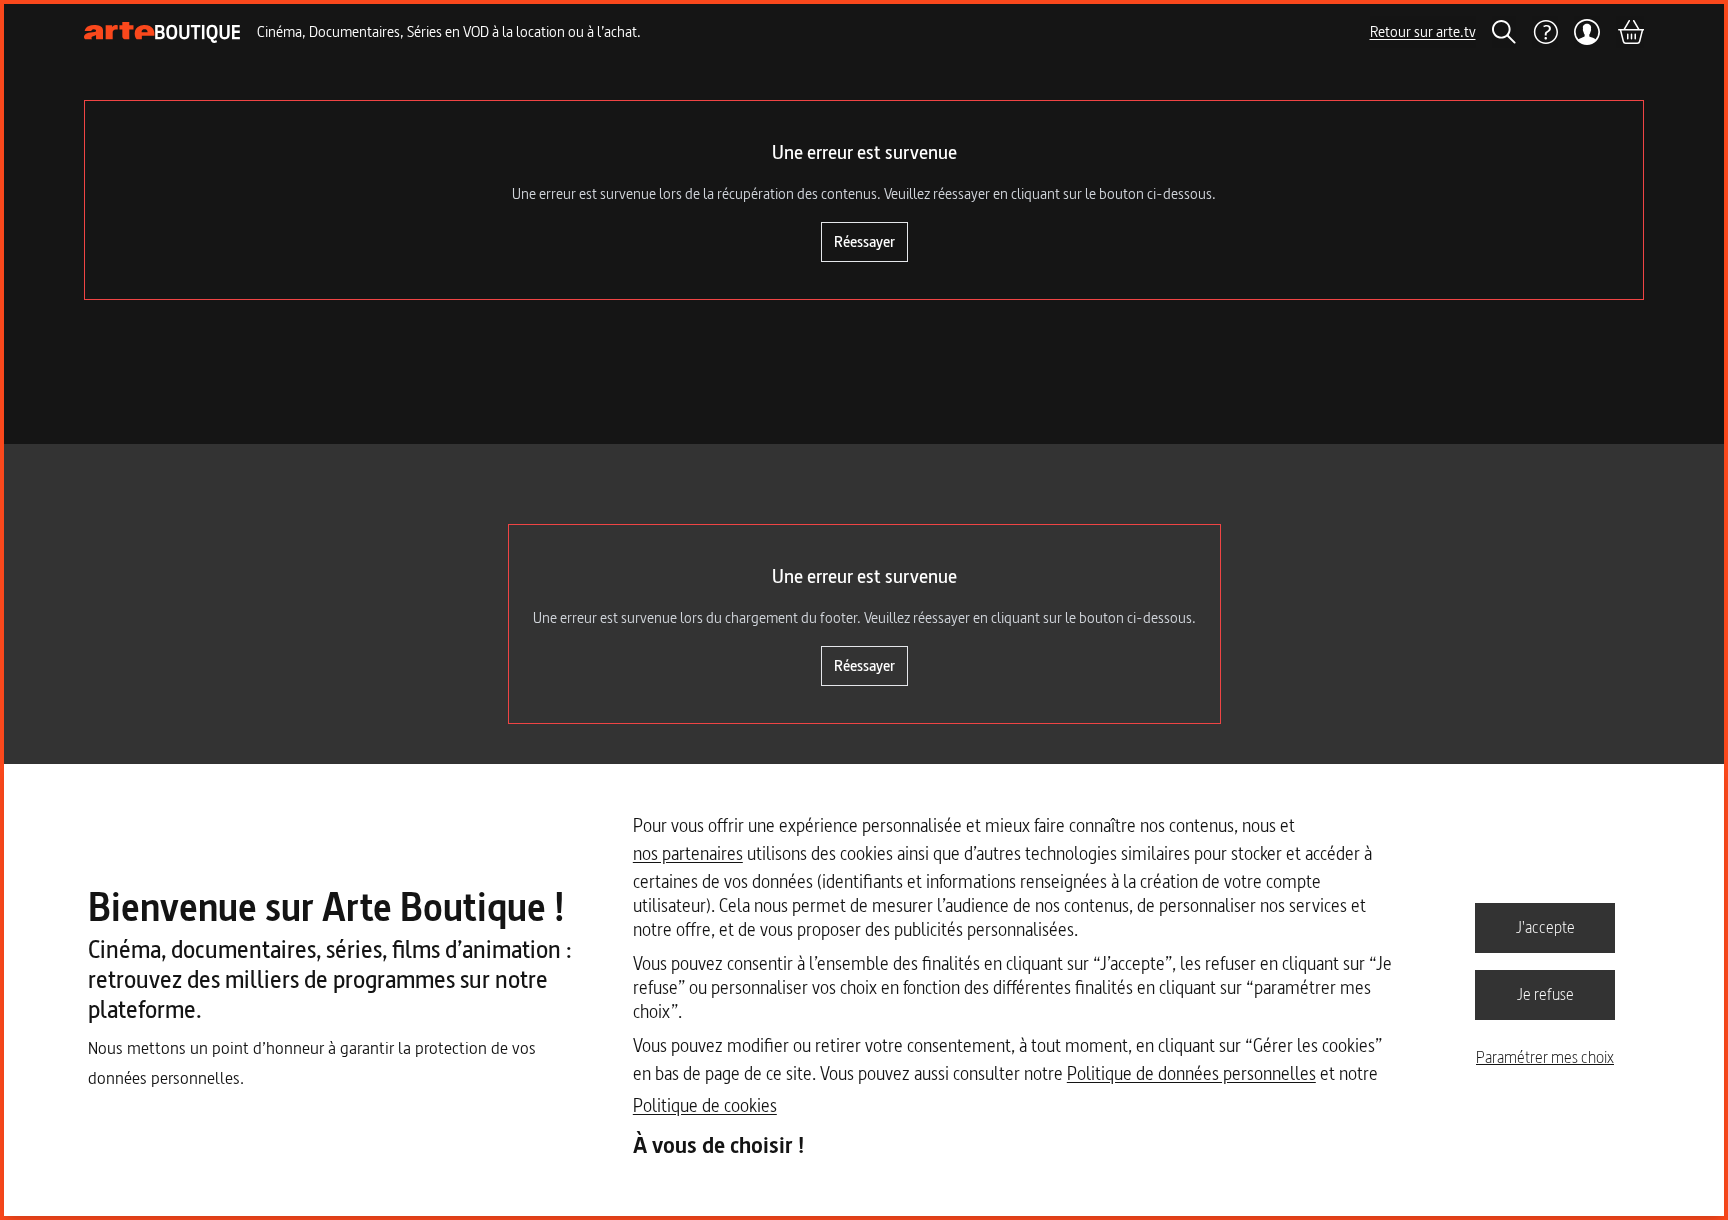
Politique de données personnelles (1191, 1073)
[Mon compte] (1587, 32)
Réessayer (864, 241)
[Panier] (1630, 32)
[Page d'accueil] (162, 32)
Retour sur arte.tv (1423, 31)
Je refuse (1545, 994)
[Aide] (1545, 32)
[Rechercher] (1504, 32)
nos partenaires (688, 853)
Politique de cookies (705, 1105)
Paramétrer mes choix (1545, 1057)
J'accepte (1545, 927)
